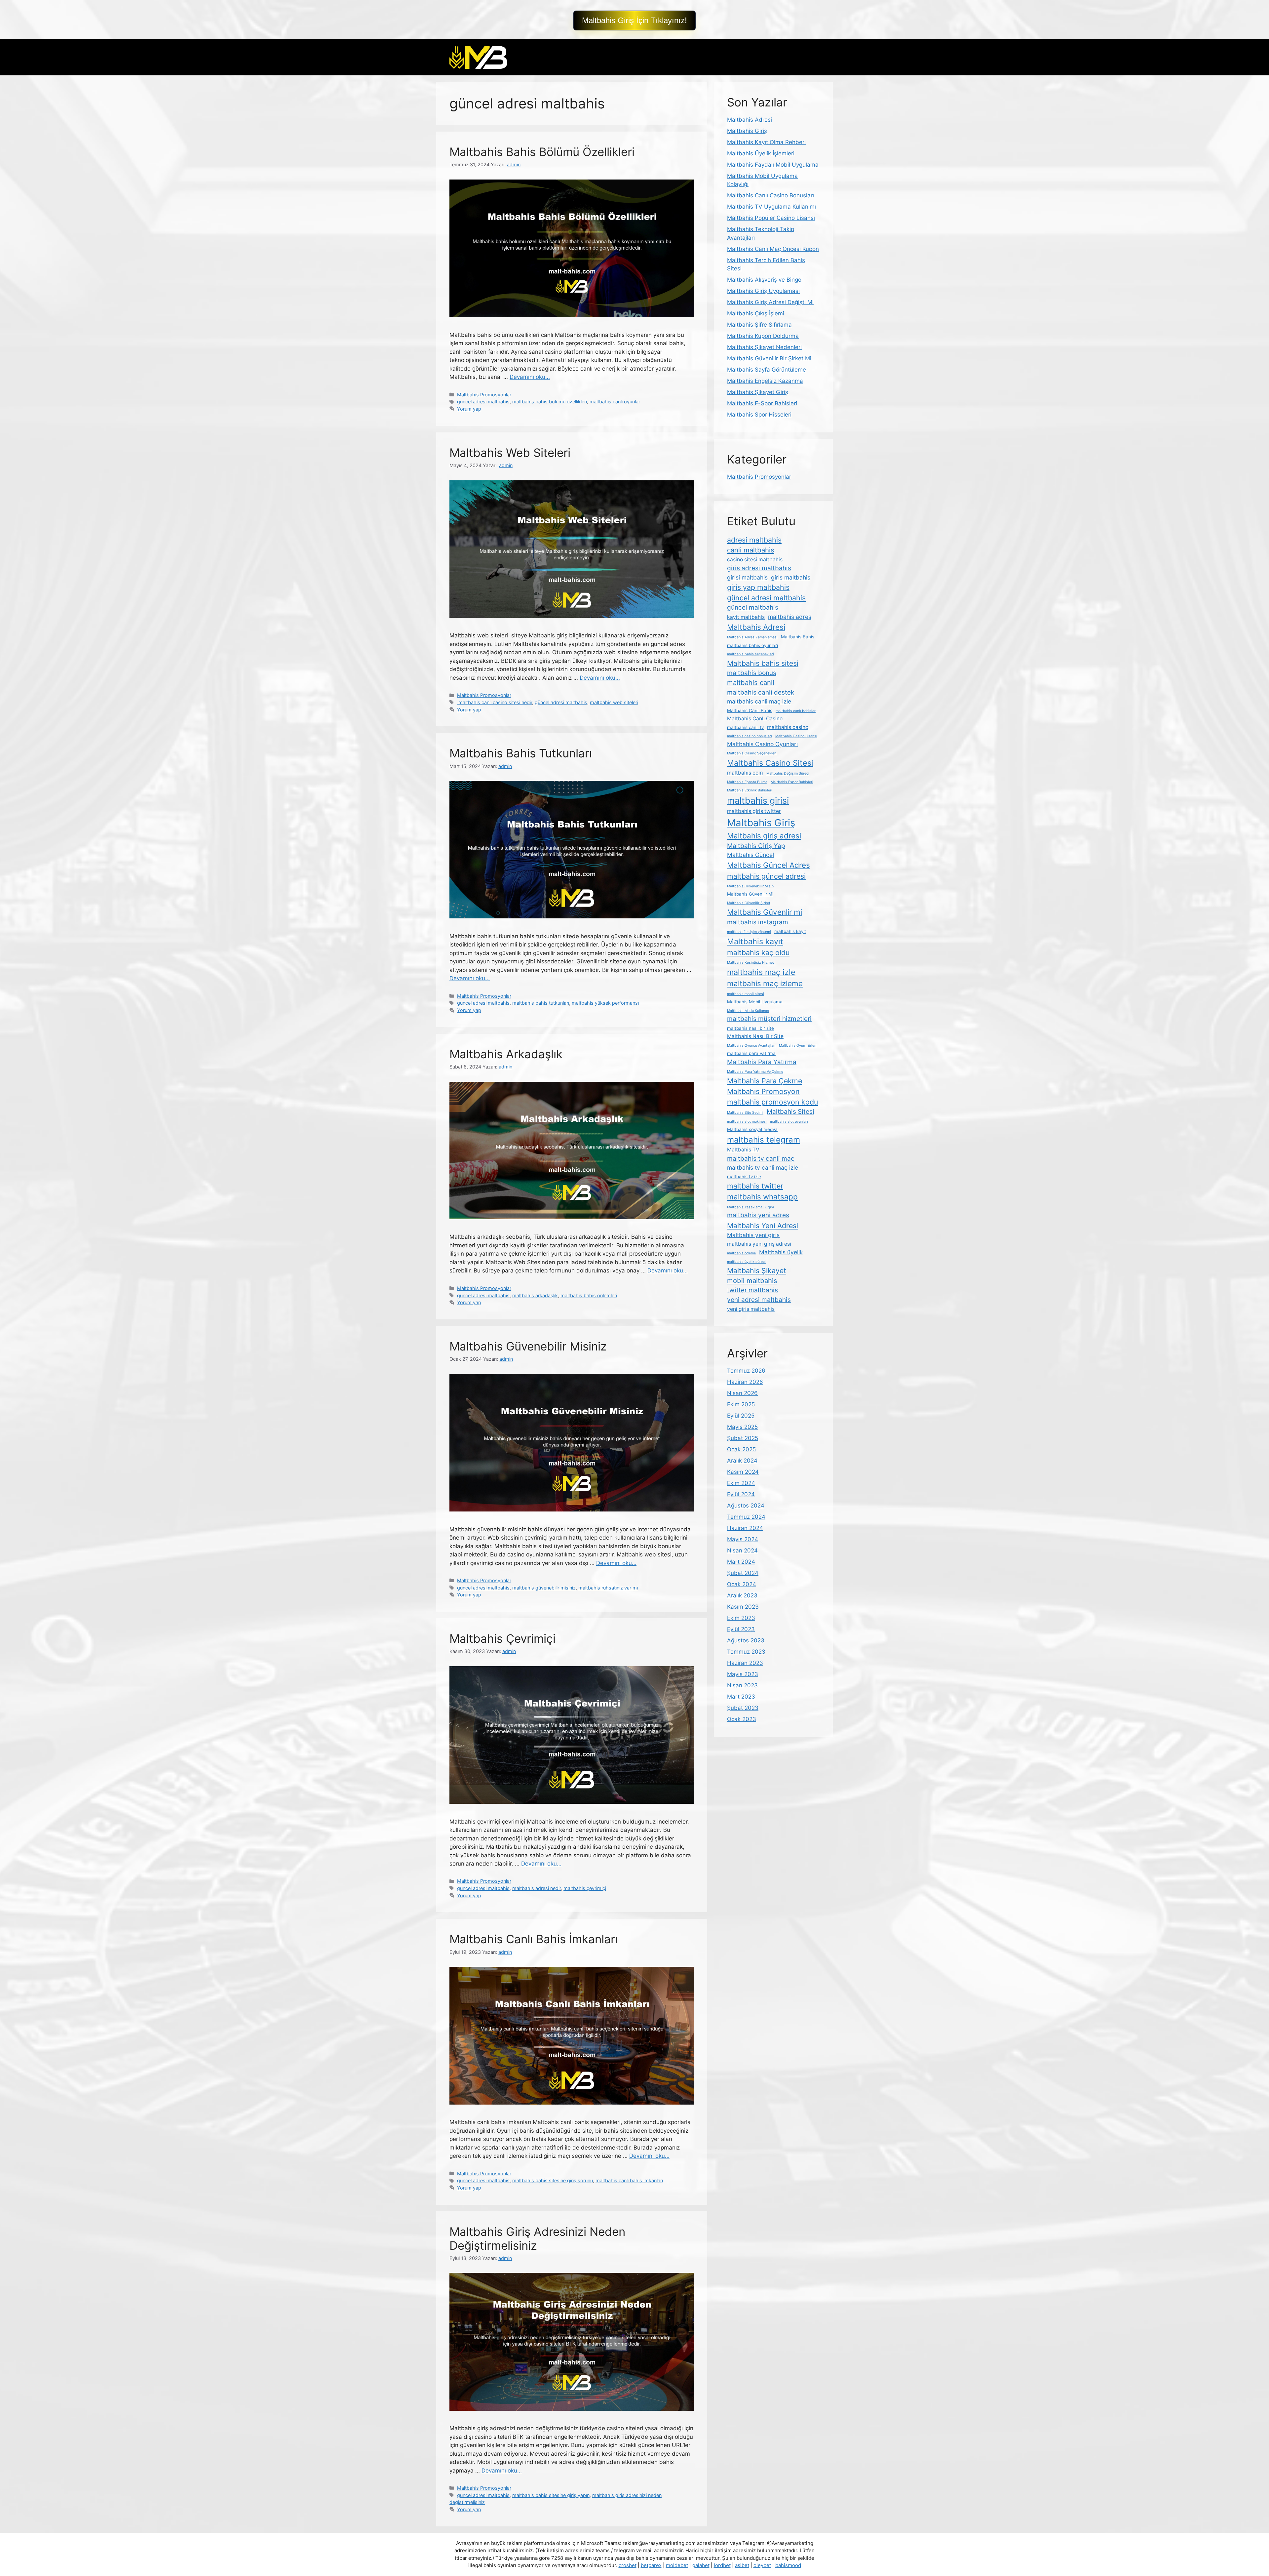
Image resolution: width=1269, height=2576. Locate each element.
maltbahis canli (751, 683)
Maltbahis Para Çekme (765, 1081)
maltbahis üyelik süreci (746, 1262)
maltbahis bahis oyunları (752, 645)
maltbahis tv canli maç (761, 1159)
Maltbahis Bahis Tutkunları (521, 753)
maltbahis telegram (764, 1140)
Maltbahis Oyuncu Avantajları (751, 1046)
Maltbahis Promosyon (763, 1091)
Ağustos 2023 (746, 1640)
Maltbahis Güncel (750, 855)
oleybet (762, 2565)
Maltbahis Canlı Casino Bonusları (770, 195)
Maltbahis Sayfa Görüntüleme (767, 370)
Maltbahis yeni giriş (753, 1235)
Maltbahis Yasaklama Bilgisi (750, 1207)
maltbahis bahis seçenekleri (750, 654)
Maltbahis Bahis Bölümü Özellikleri (542, 152)
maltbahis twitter (755, 1186)
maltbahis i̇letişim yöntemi (749, 932)
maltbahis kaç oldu (758, 952)
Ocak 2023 (742, 1719)
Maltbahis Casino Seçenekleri (752, 753)
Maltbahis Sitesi (790, 1112)
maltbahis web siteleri (614, 702)
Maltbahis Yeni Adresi (763, 1226)
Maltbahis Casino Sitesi (770, 763)
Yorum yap (469, 409)
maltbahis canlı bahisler (796, 711)
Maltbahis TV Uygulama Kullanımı (771, 207)
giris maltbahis (791, 577)
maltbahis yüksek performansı (605, 1003)
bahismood (788, 2565)
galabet (701, 2565)
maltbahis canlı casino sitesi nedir (495, 702)
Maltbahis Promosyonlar (484, 395)
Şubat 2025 (743, 1438)
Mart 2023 (741, 1697)
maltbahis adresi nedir (537, 1888)
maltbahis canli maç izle (759, 701)
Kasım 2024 (743, 1472)
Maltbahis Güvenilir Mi (750, 894)
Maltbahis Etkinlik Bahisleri (750, 790)
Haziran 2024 (745, 1528)
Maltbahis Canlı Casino (755, 719)
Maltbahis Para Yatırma (762, 1062)
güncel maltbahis (753, 607)
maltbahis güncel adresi (766, 876)
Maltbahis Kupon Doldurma (763, 336)
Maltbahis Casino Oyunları (762, 744)
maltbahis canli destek (761, 692)
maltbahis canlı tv (745, 727)
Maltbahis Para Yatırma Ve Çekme (755, 1072)
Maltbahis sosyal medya (752, 1129)
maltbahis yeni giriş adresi (759, 1244)
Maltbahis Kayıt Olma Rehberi (766, 142)
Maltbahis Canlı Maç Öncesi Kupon (773, 249)
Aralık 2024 (742, 1461)
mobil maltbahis (752, 1281)
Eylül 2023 (741, 1629)
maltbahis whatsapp (762, 1197)
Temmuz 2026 (746, 1371)
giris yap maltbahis (758, 587)
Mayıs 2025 (742, 1427)
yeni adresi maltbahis (759, 1300)
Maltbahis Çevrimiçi (502, 1638)
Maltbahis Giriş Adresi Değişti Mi (770, 302)
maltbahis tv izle (744, 1177)
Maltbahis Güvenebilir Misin (750, 886)
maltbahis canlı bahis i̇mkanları (629, 2180)
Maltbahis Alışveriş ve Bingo (764, 280)
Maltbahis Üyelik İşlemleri (761, 153)
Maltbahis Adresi (750, 120)
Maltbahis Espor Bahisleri (792, 782)
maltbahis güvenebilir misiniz (544, 1588)
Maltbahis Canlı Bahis (750, 710)
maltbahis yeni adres (758, 1215)
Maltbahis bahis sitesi (763, 663)
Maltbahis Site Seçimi (745, 1113)
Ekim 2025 (741, 1404)
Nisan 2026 (742, 1393)
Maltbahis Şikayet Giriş (758, 392)
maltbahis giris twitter (754, 811)
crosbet (628, 2565)
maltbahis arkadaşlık (535, 1295)
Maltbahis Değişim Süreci (788, 773)
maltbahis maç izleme (765, 983)
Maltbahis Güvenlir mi (765, 912)
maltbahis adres (790, 617)
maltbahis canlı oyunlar (615, 402)
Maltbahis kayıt (755, 941)
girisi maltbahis (747, 577)
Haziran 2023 (745, 1663)
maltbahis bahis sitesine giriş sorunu (553, 2180)
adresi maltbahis (754, 540)
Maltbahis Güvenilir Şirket (749, 903)
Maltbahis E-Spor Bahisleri (762, 403)
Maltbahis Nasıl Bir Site (755, 1036)
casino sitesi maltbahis (755, 560)
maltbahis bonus (752, 673)
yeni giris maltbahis (751, 1309)
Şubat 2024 (743, 1573)
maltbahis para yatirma (751, 1053)
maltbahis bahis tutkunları (541, 1003)
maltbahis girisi (758, 800)
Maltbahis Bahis (798, 637)
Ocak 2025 (741, 1449)
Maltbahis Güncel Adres (769, 865)
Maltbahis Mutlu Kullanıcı (748, 1011)
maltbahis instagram (758, 922)
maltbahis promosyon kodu (772, 1102)
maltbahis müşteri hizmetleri (769, 1019)
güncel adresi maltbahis (483, 402)
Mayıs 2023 (743, 1674)
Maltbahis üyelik (781, 1252)
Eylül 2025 (741, 1416)
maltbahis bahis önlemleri (589, 1295)
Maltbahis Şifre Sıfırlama (759, 325)
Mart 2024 (741, 1562)
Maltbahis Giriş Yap (756, 846)
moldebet (677, 2565)
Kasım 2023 (743, 1607)
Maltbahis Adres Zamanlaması (752, 637)
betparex (651, 2565)
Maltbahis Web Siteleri (510, 453)
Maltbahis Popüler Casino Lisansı (771, 218)
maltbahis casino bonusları (750, 736)
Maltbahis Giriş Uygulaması (763, 291)
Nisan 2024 (742, 1550)
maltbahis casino (788, 727)
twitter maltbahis (752, 1290)
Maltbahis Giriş (747, 131)
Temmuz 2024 (746, 1517)
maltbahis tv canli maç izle (763, 1167)
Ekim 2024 (741, 1483)
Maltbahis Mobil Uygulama (755, 1002)
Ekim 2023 (741, 1618)
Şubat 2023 (743, 1708)
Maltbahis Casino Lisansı (796, 736)
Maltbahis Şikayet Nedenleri (764, 347)
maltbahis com (745, 773)
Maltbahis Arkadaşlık (506, 1054)
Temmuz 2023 (746, 1652)
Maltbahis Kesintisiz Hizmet (750, 963)
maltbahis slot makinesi (747, 1122)
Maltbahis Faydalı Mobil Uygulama (773, 165)
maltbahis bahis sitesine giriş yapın (551, 2495)
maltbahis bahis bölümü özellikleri (550, 402)
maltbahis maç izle (761, 972)
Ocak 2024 (742, 1584)
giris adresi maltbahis (759, 568)
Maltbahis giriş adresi (764, 836)
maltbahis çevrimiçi (585, 1888)
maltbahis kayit (790, 931)
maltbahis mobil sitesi (746, 994)
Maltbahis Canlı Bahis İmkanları (534, 1939)
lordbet (722, 2565)
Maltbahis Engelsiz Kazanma (765, 381)
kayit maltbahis (746, 617)
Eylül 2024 (741, 1494)
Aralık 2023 (742, 1595)
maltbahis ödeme (741, 1253)
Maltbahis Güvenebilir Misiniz (528, 1346)
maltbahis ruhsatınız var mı (608, 1588)
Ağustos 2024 (746, 1506)
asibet (742, 2565)
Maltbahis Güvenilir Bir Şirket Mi (769, 358)
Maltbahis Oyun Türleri (798, 1046)
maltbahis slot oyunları (789, 1122)
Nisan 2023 (742, 1685)
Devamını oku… (530, 377)
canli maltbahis (751, 550)
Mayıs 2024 (743, 1539)
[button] (634, 20)
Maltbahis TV (743, 1150)
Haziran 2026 (745, 1382)
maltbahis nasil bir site (750, 1028)
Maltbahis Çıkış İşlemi (756, 313)
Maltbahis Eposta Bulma (747, 782)
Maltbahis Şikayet (757, 1270)
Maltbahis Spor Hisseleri (759, 415)
